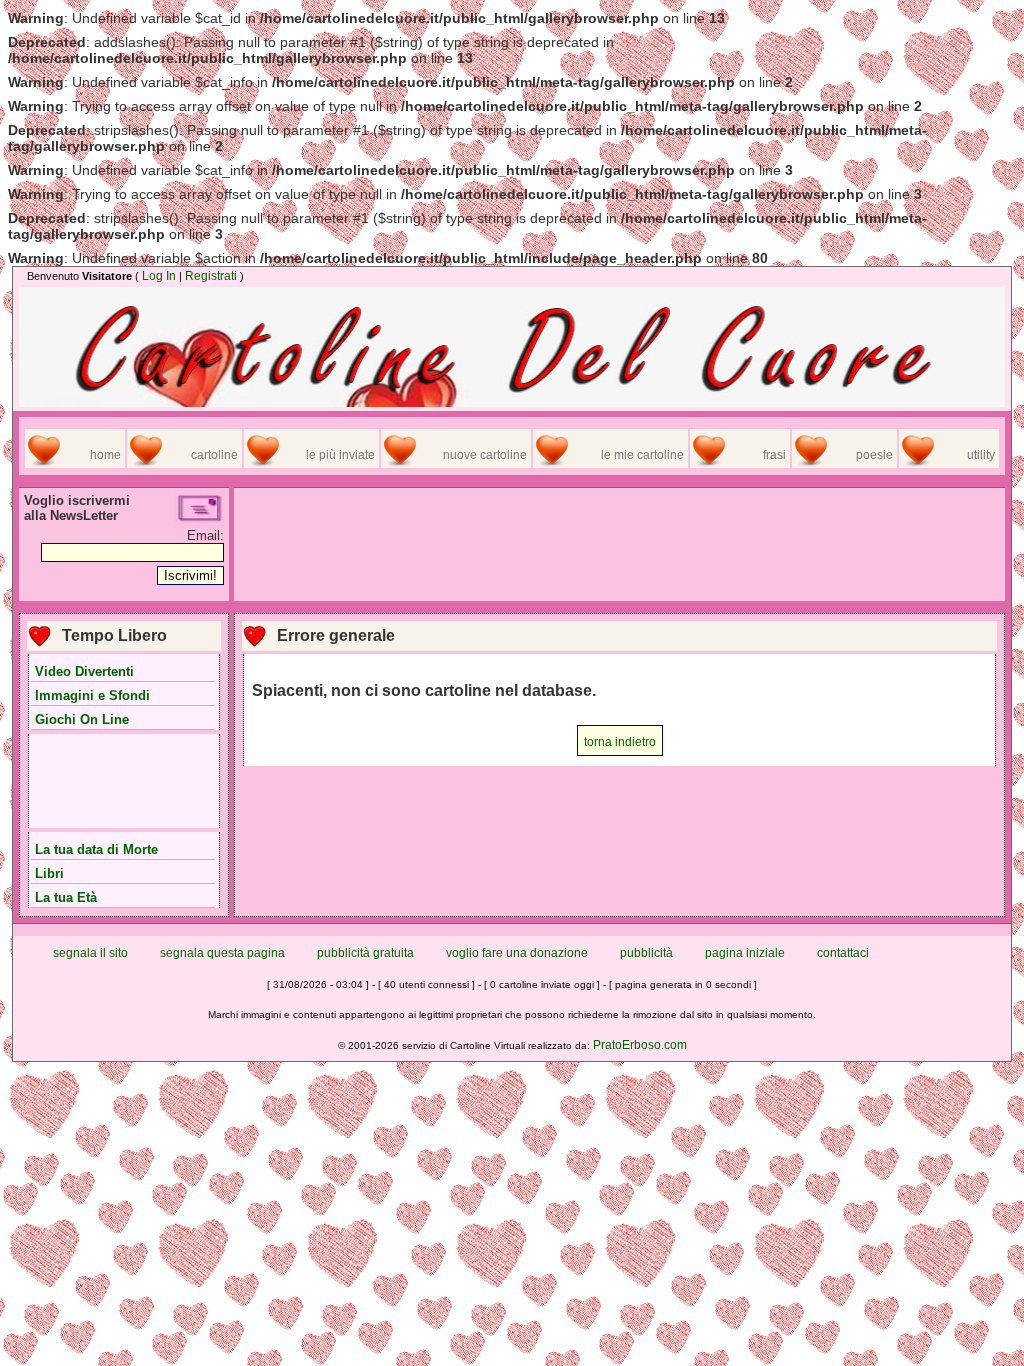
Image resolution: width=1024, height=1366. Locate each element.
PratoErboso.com (640, 1045)
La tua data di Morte (96, 849)
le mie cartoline (642, 455)
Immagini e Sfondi (92, 695)
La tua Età (66, 897)
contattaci (843, 953)
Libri (49, 873)
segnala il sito (90, 953)
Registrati (211, 276)
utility (981, 455)
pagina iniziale (745, 953)
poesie (874, 455)
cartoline (214, 455)
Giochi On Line (82, 719)
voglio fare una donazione (517, 953)
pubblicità (646, 953)
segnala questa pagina (222, 953)
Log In (159, 276)
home (105, 455)
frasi (774, 455)
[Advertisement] (124, 783)
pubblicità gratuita (365, 953)
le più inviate (340, 455)
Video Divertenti (84, 671)
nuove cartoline (485, 455)
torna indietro (620, 742)
